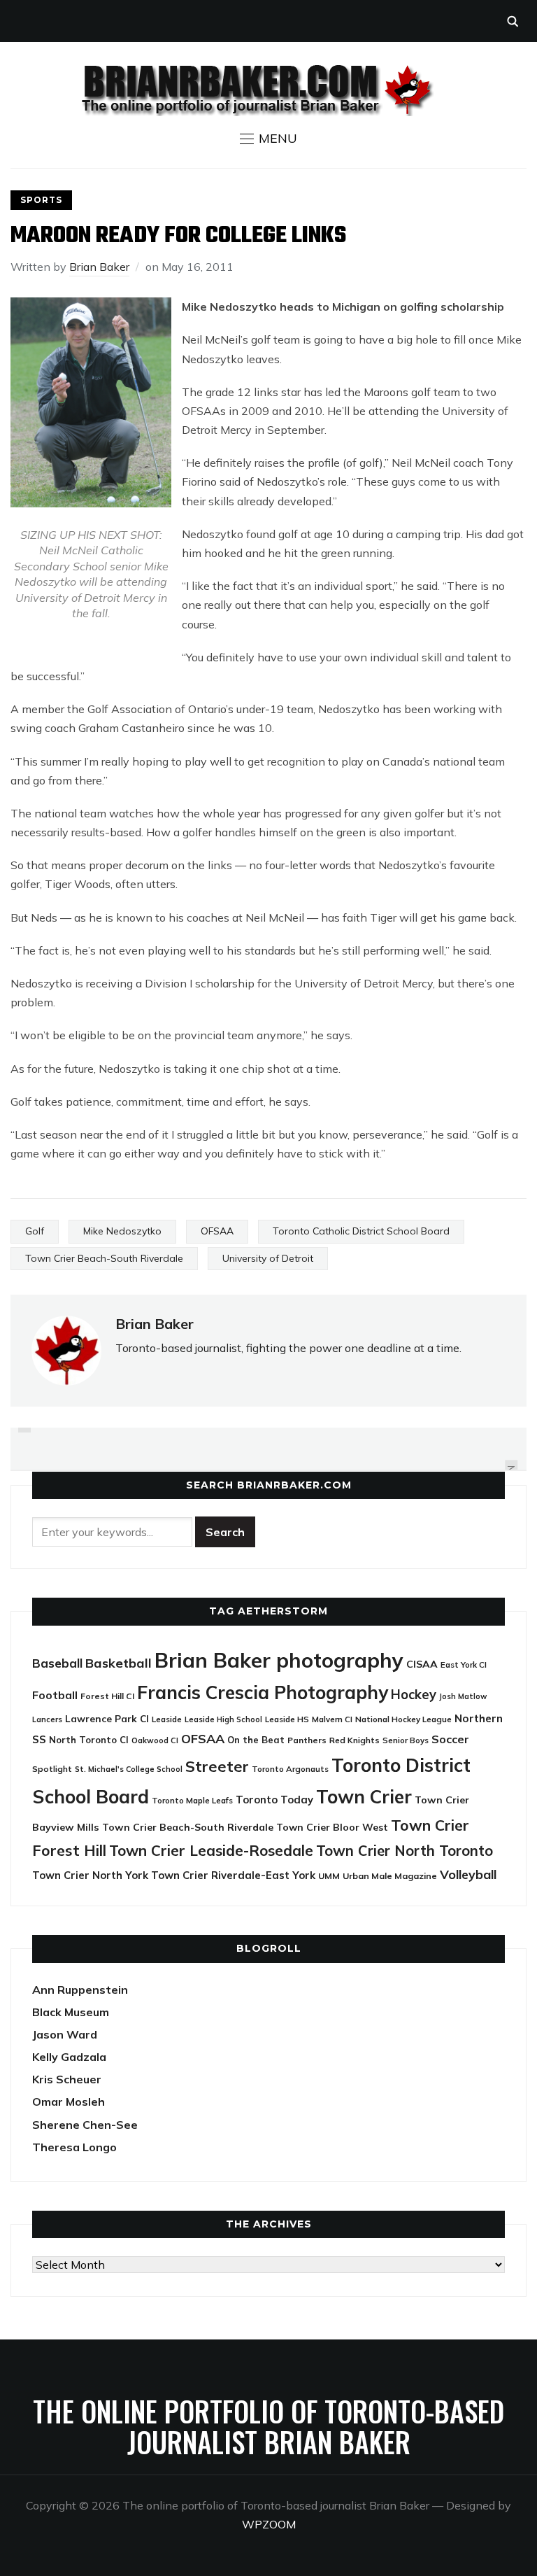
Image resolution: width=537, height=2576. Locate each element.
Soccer (450, 1739)
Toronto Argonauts (290, 1769)
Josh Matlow (463, 1696)
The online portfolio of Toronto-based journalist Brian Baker (268, 2426)
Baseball (57, 1663)
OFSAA (217, 1231)
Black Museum (71, 2012)
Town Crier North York (90, 1875)
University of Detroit (268, 1258)
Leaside (167, 1719)
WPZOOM (269, 2524)
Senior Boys (406, 1740)
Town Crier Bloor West (332, 1827)
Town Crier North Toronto (404, 1851)
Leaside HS (287, 1719)
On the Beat (256, 1740)
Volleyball (468, 1874)
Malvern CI (332, 1719)
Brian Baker (99, 267)
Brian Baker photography (279, 1660)
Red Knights (355, 1740)
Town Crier (364, 1797)
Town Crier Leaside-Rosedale (211, 1850)
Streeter (217, 1766)
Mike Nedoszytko (122, 1231)
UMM (329, 1876)
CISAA (422, 1664)
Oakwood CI (155, 1740)
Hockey (414, 1695)
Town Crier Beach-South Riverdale (104, 1258)
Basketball (119, 1663)
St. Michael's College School (129, 1769)
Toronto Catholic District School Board (361, 1231)
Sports (41, 200)
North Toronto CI (89, 1740)
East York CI (464, 1664)
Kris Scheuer (67, 2079)
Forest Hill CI (107, 1696)
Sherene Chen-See (85, 2125)
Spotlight (52, 1769)
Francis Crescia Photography (263, 1692)
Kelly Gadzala (69, 2057)
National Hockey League (403, 1719)
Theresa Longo (74, 2147)
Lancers (47, 1719)
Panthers (307, 1740)
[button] (268, 139)
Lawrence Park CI (107, 1718)
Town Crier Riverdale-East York (233, 1875)
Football (55, 1695)
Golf (35, 1231)
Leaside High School (223, 1719)
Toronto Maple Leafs (192, 1800)
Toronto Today (274, 1800)
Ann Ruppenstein (80, 1990)
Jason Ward (65, 2034)
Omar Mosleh (69, 2102)
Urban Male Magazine (390, 1876)
